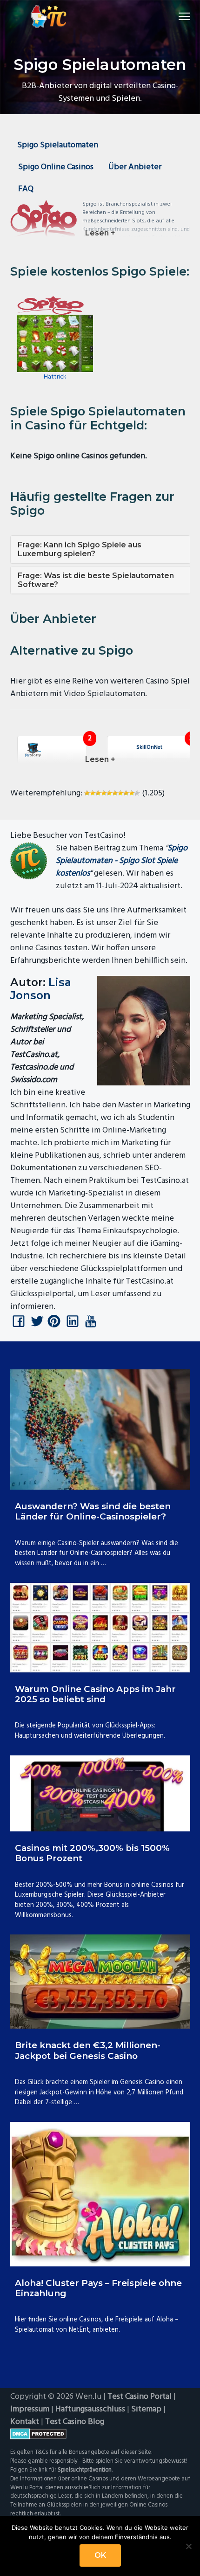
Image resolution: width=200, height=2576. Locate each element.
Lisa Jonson (41, 989)
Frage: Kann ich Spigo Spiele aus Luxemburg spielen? (80, 549)
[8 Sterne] (126, 793)
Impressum (30, 2409)
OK (100, 2555)
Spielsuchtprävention (85, 2470)
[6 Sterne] (115, 793)
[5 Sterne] (109, 793)
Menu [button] (173, 16)
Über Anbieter (135, 167)
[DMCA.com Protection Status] (100, 2434)
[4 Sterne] (104, 793)
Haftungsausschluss (90, 2409)
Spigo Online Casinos (56, 167)
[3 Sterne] (98, 793)
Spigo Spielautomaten (58, 145)
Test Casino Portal (140, 2397)
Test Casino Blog (75, 2422)
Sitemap (146, 2409)
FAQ (26, 189)
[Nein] (188, 2546)
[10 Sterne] (137, 793)
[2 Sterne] (93, 793)
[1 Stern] (87, 793)
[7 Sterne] (120, 793)
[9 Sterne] (132, 793)
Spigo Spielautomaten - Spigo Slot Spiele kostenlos (122, 861)
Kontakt (25, 2422)
